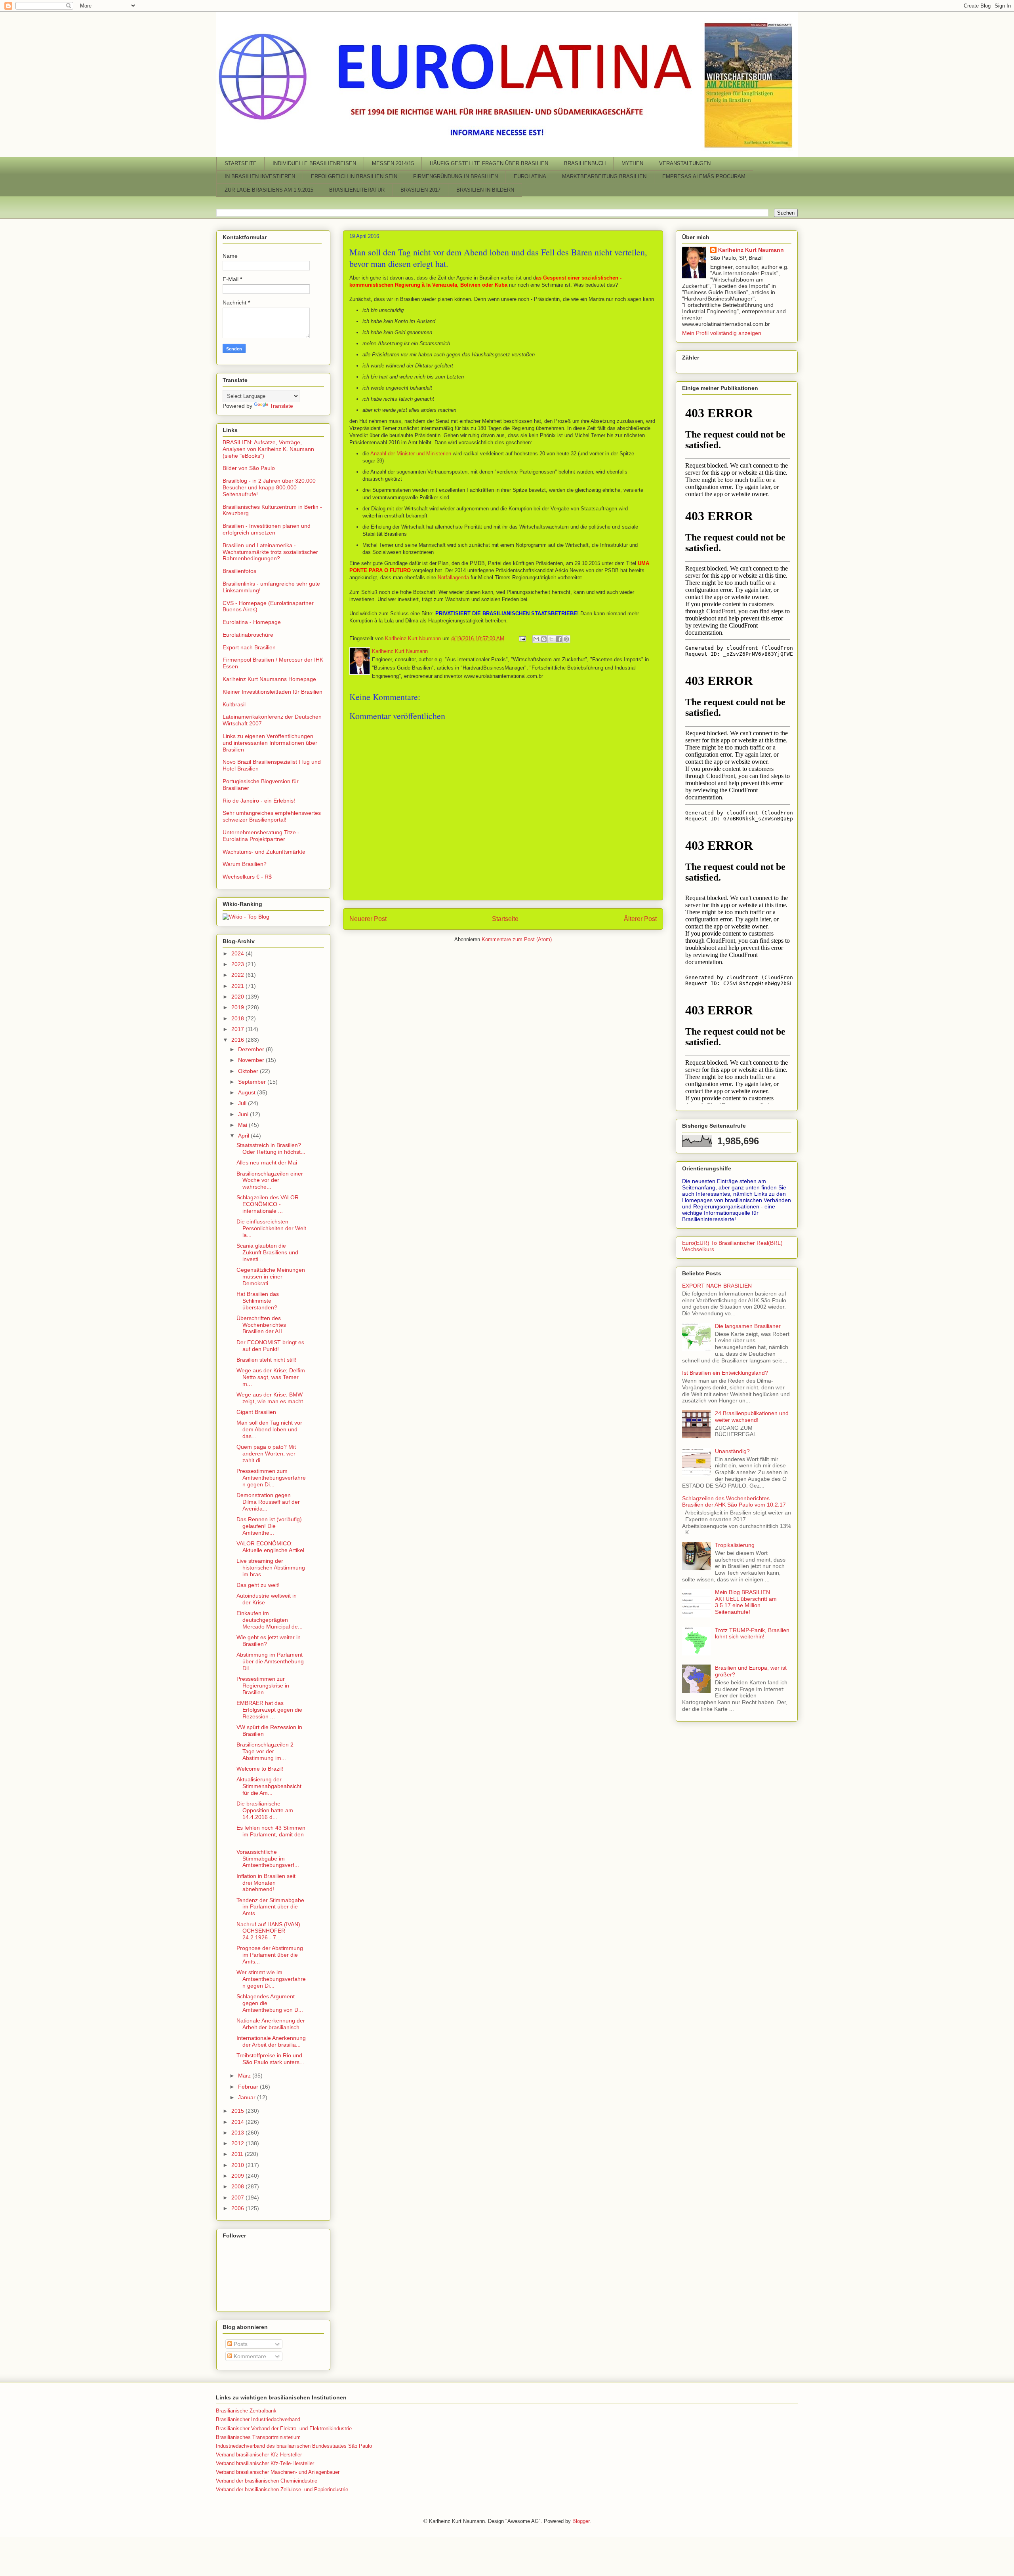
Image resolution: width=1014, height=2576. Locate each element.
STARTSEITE (241, 163)
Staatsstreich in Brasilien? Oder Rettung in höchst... (271, 1148)
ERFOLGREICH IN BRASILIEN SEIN (354, 176)
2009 (238, 2176)
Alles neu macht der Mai (267, 1162)
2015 (238, 2111)
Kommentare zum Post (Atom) (517, 939)
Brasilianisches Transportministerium (258, 2437)
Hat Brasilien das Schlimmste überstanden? (258, 1301)
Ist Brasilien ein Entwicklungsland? (725, 1373)
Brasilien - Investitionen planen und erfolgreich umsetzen (267, 529)
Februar (249, 2087)
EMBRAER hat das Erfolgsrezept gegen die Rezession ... (269, 1710)
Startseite (505, 919)
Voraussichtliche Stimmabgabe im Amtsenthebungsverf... (268, 1859)
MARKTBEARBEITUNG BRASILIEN (604, 176)
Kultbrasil (234, 704)
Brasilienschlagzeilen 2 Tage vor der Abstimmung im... (265, 1751)
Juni (244, 1114)
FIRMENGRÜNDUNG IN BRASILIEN (456, 176)
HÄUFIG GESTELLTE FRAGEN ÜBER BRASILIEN (489, 163)
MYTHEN (632, 163)
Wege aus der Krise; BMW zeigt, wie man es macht (270, 1398)
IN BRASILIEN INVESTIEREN (260, 176)
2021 (238, 986)
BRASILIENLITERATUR (357, 190)
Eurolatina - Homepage (252, 622)
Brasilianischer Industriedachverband (258, 2419)
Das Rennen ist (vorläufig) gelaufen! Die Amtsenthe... (269, 1526)
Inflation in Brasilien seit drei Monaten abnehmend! (266, 1883)
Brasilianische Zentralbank (246, 2411)
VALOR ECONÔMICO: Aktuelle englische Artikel (270, 1547)
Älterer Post (640, 919)
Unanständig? (732, 1451)
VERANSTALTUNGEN (685, 163)
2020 (238, 997)
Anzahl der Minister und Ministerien (411, 454)
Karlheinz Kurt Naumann (751, 250)
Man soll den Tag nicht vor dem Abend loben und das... (269, 1429)
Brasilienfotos (239, 571)
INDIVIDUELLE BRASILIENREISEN (314, 163)
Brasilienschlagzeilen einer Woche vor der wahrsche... (270, 1180)
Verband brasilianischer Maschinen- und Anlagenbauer (278, 2472)
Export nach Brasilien (249, 647)
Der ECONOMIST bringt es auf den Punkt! (270, 1346)
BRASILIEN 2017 (420, 190)
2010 (238, 2165)
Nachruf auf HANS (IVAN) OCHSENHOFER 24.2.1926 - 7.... (268, 1931)
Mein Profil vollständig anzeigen (722, 333)
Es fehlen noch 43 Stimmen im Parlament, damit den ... (271, 1834)
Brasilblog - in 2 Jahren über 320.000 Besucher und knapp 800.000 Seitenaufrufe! (269, 487)
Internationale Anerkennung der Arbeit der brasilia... (271, 2041)
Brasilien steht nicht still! (266, 1360)
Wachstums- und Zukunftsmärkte (264, 852)
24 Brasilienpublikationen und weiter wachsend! (752, 1416)
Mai (243, 1125)
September (253, 1082)
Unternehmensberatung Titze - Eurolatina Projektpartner (261, 836)
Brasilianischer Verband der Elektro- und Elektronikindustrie (284, 2429)
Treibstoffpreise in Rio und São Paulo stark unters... (270, 2059)
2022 (238, 975)
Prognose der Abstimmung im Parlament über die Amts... (270, 1955)
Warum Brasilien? (245, 864)
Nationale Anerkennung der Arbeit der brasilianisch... (271, 2024)
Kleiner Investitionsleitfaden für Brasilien (273, 692)
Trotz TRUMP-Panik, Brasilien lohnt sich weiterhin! (752, 1633)
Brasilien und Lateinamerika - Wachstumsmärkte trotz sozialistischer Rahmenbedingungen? (270, 552)
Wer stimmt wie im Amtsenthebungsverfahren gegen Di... (271, 1979)
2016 (238, 1040)
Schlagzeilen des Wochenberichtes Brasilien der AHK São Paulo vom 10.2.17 (734, 1502)
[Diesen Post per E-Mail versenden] (536, 639)
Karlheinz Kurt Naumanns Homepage (269, 679)
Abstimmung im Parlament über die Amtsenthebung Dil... (270, 1661)
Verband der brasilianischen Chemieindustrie (267, 2481)
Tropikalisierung (735, 1545)
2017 (238, 1029)
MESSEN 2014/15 (393, 163)
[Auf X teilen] (551, 639)
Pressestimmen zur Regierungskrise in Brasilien (263, 1686)
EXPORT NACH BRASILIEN (717, 1286)
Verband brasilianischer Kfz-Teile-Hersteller (265, 2463)
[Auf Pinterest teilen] (566, 639)
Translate (281, 406)
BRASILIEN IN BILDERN (485, 190)
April (244, 1136)
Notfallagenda (453, 577)
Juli (243, 1103)
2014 (238, 2122)
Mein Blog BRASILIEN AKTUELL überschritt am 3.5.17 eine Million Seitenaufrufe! (746, 1602)
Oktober (249, 1071)
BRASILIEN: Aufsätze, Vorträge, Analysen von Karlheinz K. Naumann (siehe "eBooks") (268, 449)
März (245, 2076)
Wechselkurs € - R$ (247, 877)
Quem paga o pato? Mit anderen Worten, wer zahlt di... (266, 1454)
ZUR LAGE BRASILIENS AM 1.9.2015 (269, 190)
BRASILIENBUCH (585, 163)
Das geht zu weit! (258, 1585)
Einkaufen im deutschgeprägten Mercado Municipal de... (270, 1620)
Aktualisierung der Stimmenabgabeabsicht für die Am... (269, 1786)
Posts (240, 2344)
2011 (238, 2154)
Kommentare (249, 2356)
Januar (248, 2097)
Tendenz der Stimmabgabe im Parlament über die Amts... (270, 1907)
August (248, 1092)
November (252, 1060)
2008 (238, 2186)
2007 (238, 2197)
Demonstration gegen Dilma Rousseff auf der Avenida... (268, 1502)
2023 (238, 964)
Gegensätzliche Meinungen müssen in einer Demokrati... (271, 1277)
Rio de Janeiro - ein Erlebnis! (259, 801)
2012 (238, 2143)
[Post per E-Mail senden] (522, 638)
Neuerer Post (368, 919)
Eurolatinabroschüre (248, 635)
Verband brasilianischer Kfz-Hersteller (259, 2455)
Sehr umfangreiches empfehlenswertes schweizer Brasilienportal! (272, 816)
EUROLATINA (530, 176)
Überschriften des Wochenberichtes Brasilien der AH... (262, 1325)
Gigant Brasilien (256, 1412)
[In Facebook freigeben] (559, 639)
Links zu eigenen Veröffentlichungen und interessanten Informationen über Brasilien (270, 743)
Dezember (252, 1049)
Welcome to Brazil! (260, 1769)
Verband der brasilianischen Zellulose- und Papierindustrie (282, 2489)
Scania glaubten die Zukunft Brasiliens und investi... (267, 1252)
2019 (238, 1007)
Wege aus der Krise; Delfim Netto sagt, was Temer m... (271, 1377)
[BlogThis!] (544, 639)
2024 (238, 953)
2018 (238, 1018)
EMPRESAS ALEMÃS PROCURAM (704, 176)
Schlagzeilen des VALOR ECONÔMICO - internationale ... (268, 1204)
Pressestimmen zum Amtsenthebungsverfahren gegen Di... (271, 1478)
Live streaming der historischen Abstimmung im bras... (271, 1568)
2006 (238, 2208)
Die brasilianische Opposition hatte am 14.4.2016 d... (265, 1810)
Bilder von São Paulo (249, 468)
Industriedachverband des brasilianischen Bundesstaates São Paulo (294, 2446)
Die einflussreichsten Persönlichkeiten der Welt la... (271, 1228)
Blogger (581, 2521)
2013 (238, 2133)
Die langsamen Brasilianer (748, 1326)
